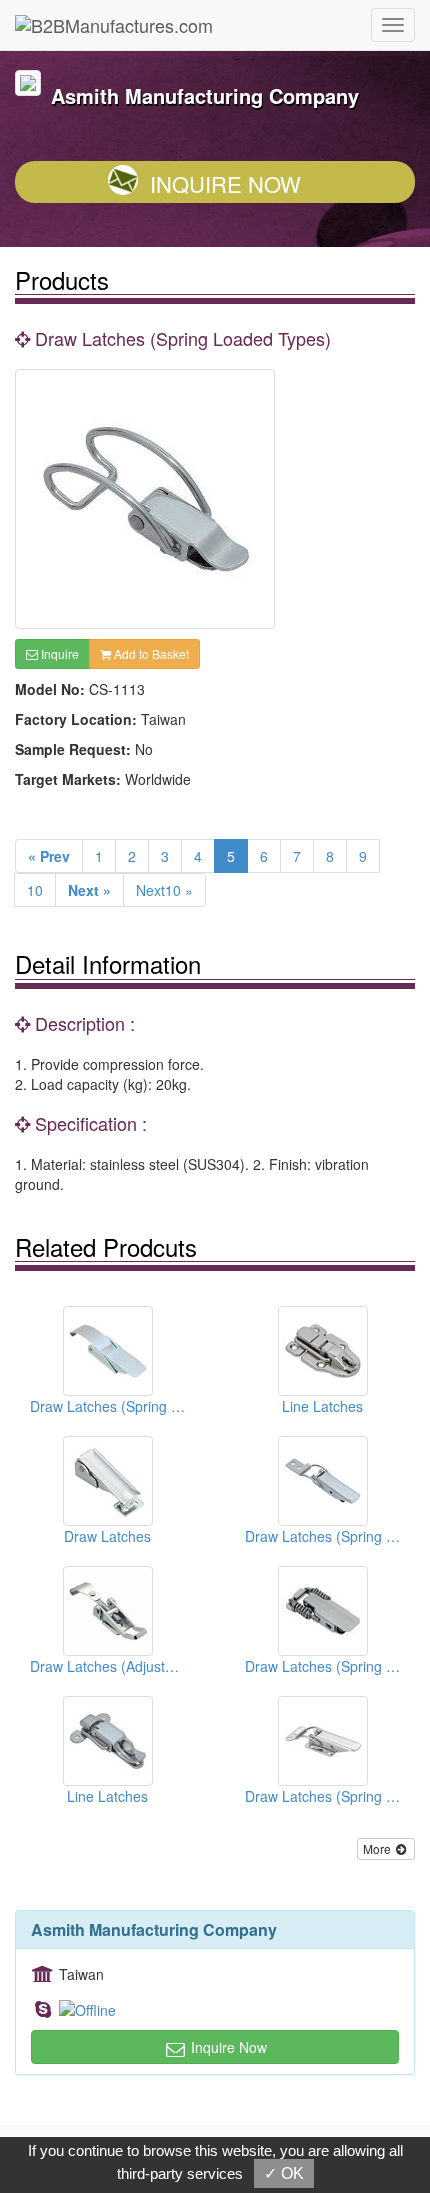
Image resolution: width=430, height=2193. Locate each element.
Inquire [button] (58, 653)
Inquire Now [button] (227, 2047)
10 (35, 890)
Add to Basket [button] (150, 653)
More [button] (378, 1848)
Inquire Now (225, 183)
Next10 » (164, 890)
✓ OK (284, 2173)
